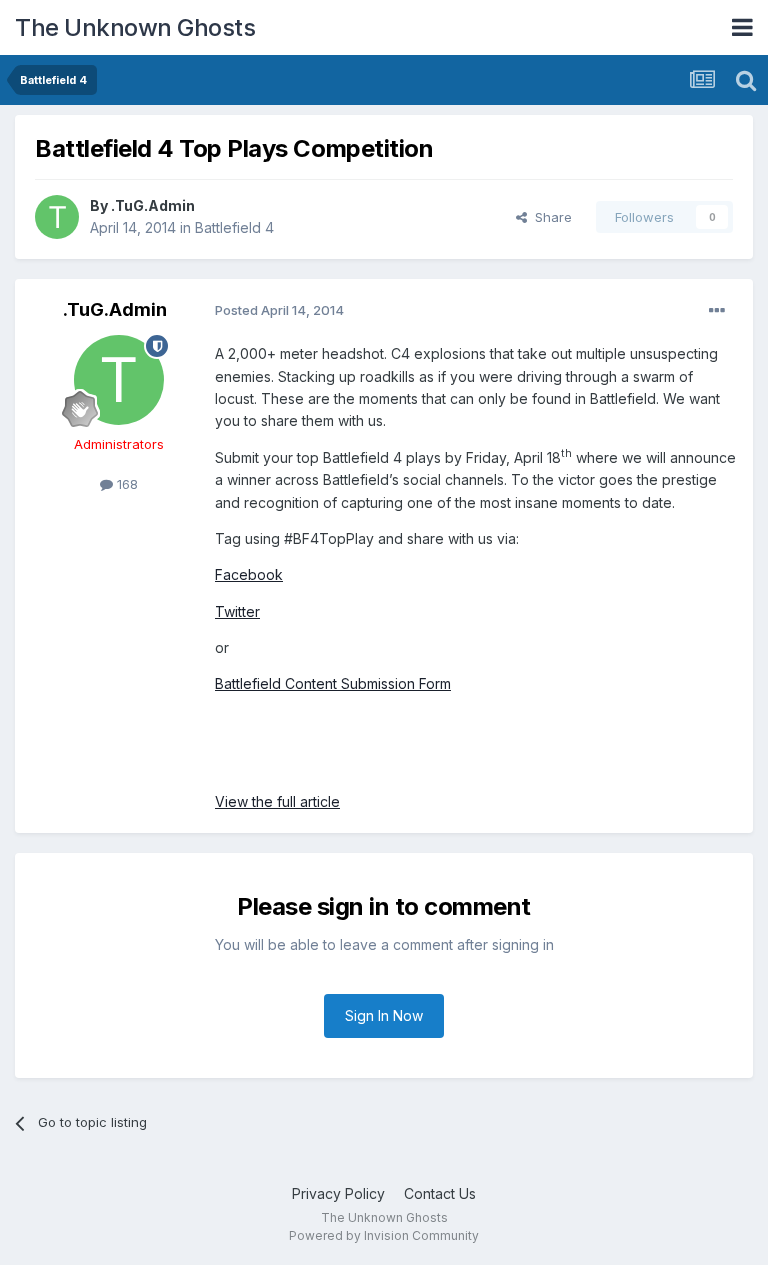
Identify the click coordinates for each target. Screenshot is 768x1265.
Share (549, 217)
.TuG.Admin (153, 205)
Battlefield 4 (234, 227)
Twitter (237, 611)
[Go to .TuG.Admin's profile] (57, 217)
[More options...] (717, 311)
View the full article (277, 801)
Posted (279, 310)
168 (125, 484)
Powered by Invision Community (384, 1235)
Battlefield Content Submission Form (333, 683)
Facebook (249, 574)
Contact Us (440, 1193)
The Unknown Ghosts (135, 27)
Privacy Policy (338, 1193)
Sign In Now (384, 1015)
